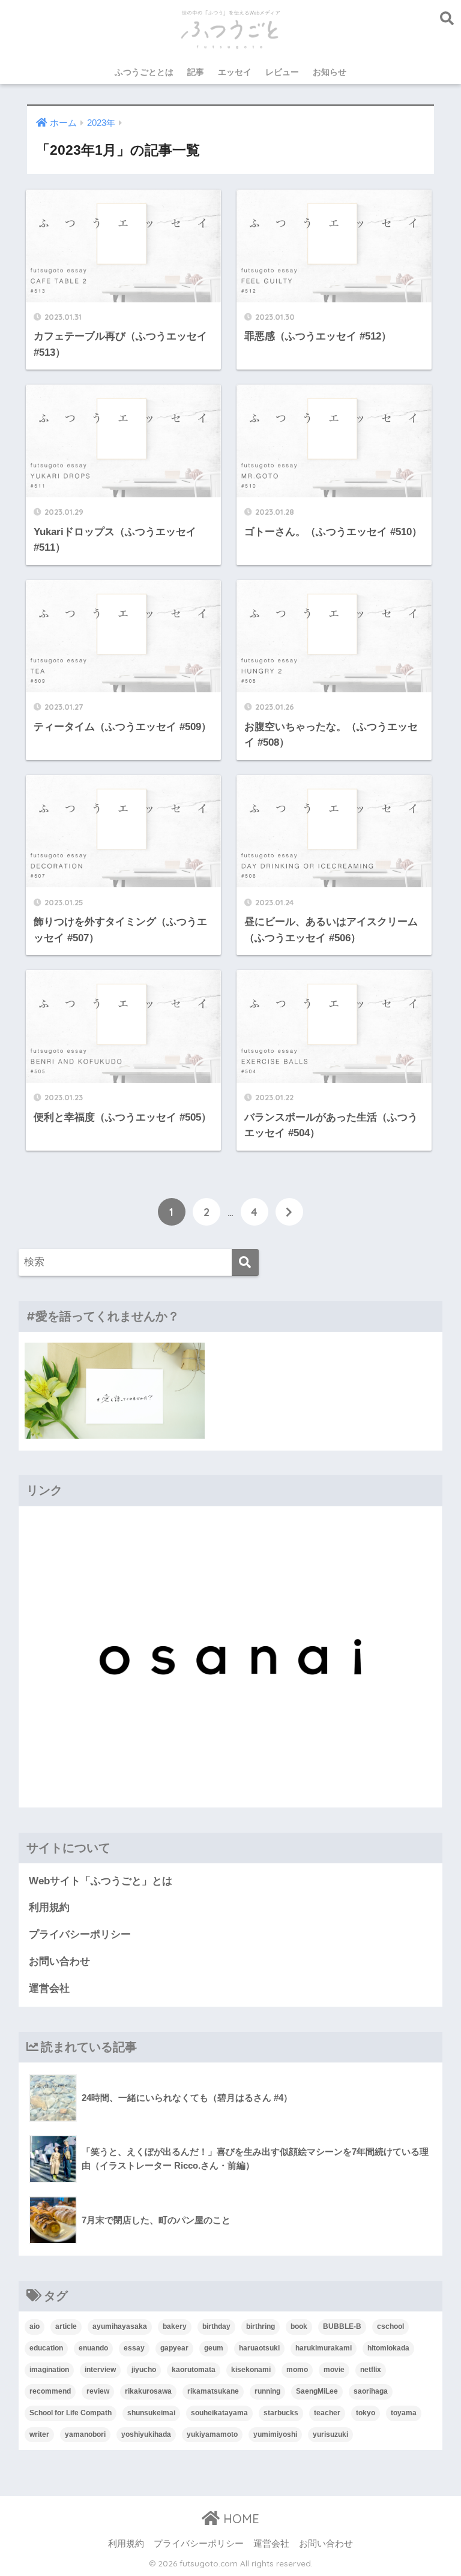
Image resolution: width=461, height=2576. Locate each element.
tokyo (366, 2413)
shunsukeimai (151, 2413)
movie (334, 2370)
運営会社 (49, 1988)
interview (100, 2370)
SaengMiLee (317, 2391)
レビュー (282, 72)
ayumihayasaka (120, 2326)
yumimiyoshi (275, 2434)
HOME (240, 2519)
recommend (50, 2391)
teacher (327, 2413)
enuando (93, 2348)
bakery (175, 2326)
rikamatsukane (213, 2391)
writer (39, 2434)
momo (297, 2370)
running (267, 2391)
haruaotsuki (259, 2348)
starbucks (281, 2413)
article (66, 2326)
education (46, 2348)
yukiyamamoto (212, 2434)
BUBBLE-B (342, 2326)
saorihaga (371, 2391)
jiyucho (144, 2370)
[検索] (245, 1263)
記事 (196, 72)
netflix (371, 2370)
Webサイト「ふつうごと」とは (101, 1881)
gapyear (174, 2348)
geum (214, 2348)
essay (134, 2348)
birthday (216, 2326)
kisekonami (251, 2370)
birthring (261, 2326)
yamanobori (85, 2434)
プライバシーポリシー (80, 1934)
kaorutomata (194, 2370)
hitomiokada (388, 2348)
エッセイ (235, 72)
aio (35, 2326)
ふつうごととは (144, 72)
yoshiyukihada (146, 2434)
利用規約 (49, 1907)
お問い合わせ (59, 1961)
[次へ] (289, 1212)
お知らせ (330, 72)
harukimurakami (324, 2348)
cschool (390, 2326)
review (98, 2391)
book (299, 2326)
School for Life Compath (71, 2413)
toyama (404, 2413)
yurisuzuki (330, 2434)
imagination (49, 2370)
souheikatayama (219, 2413)
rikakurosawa (148, 2391)
